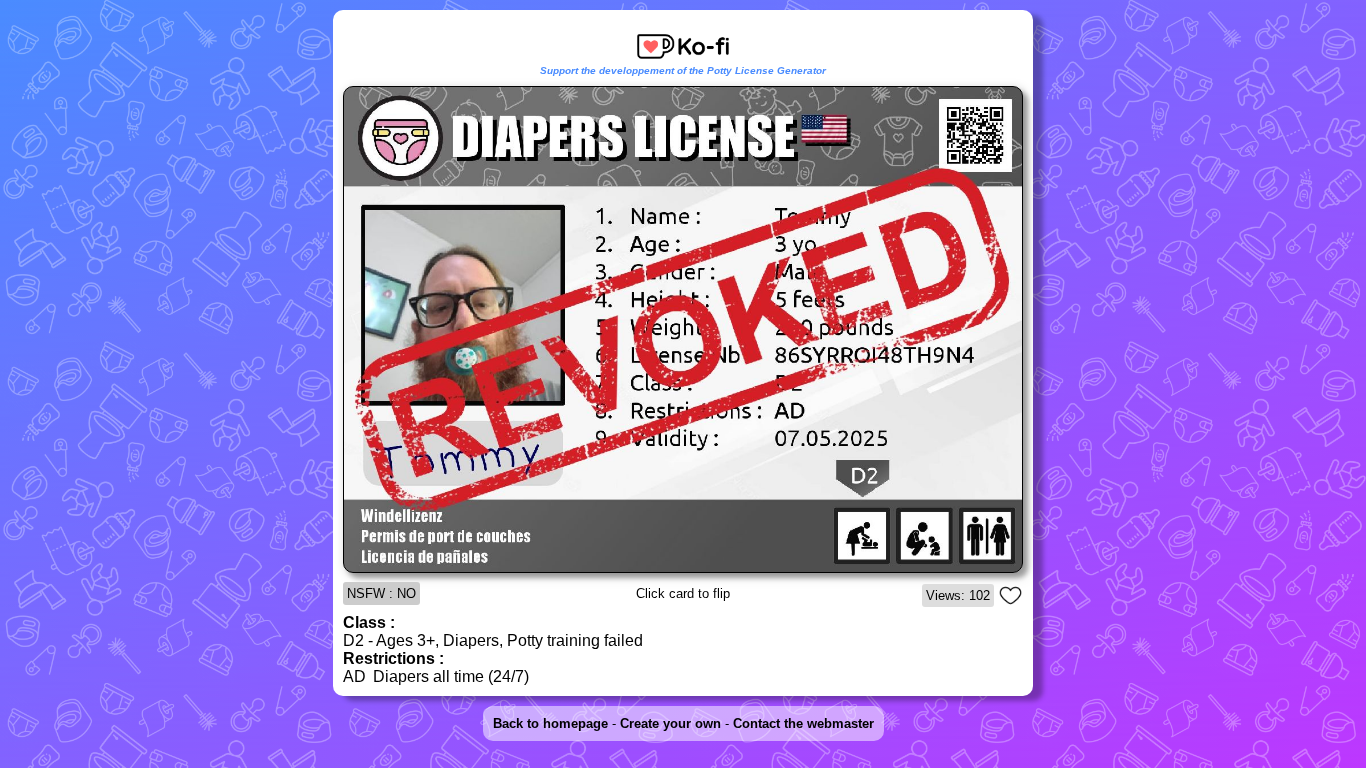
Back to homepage (550, 723)
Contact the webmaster (803, 723)
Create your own (670, 723)
